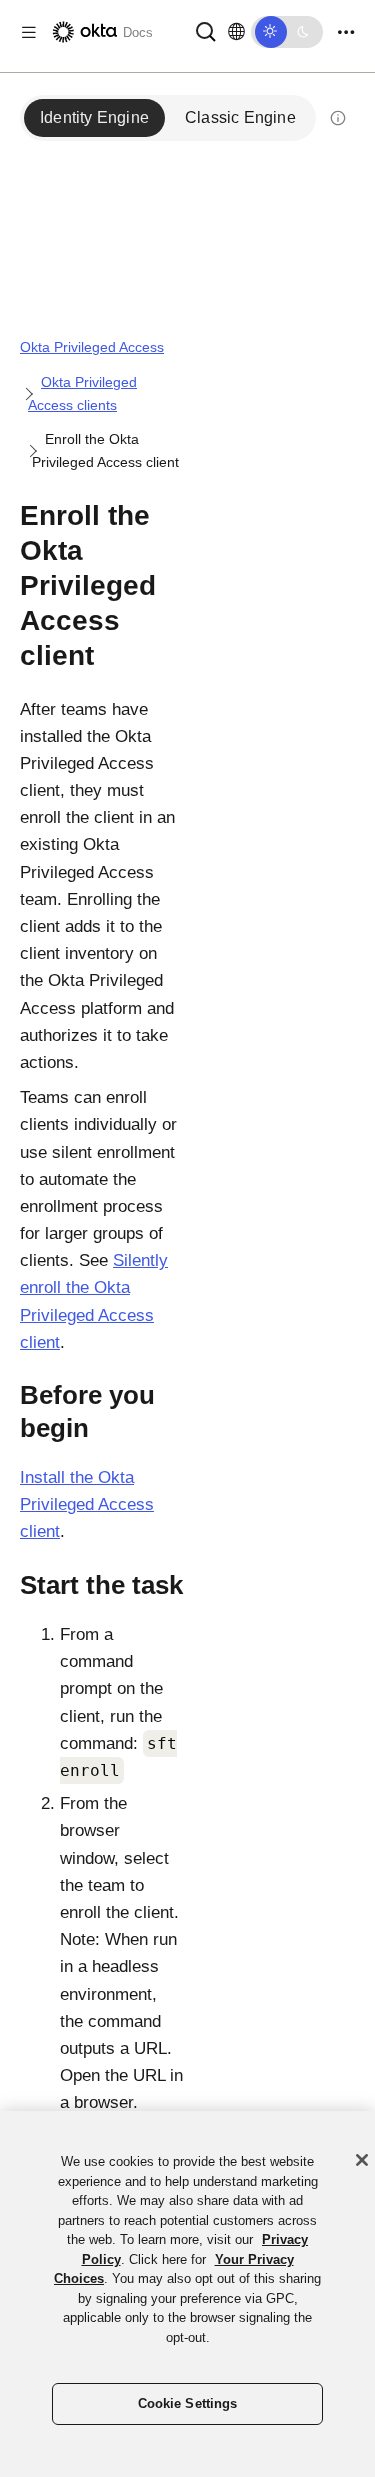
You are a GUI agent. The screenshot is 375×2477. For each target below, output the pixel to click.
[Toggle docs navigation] (29, 32)
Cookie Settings (188, 2403)
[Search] (206, 30)
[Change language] (236, 32)
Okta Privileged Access (92, 347)
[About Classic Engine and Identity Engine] (338, 118)
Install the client (87, 1504)
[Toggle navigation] (346, 32)
